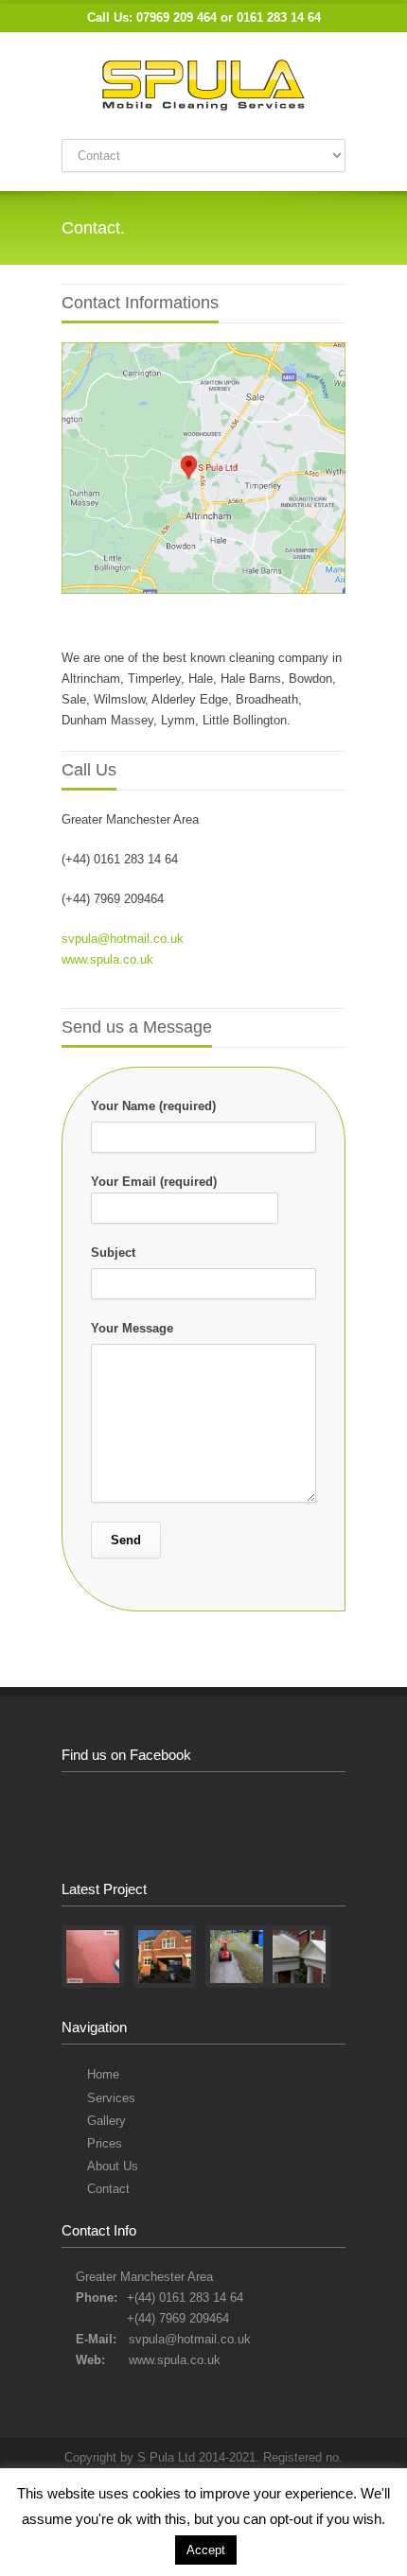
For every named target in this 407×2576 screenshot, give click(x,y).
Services (111, 2098)
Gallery (106, 2121)
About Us (113, 2166)
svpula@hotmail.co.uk (123, 939)
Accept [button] (206, 2550)
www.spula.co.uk (107, 959)
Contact (108, 2189)
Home (103, 2074)
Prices (105, 2143)
